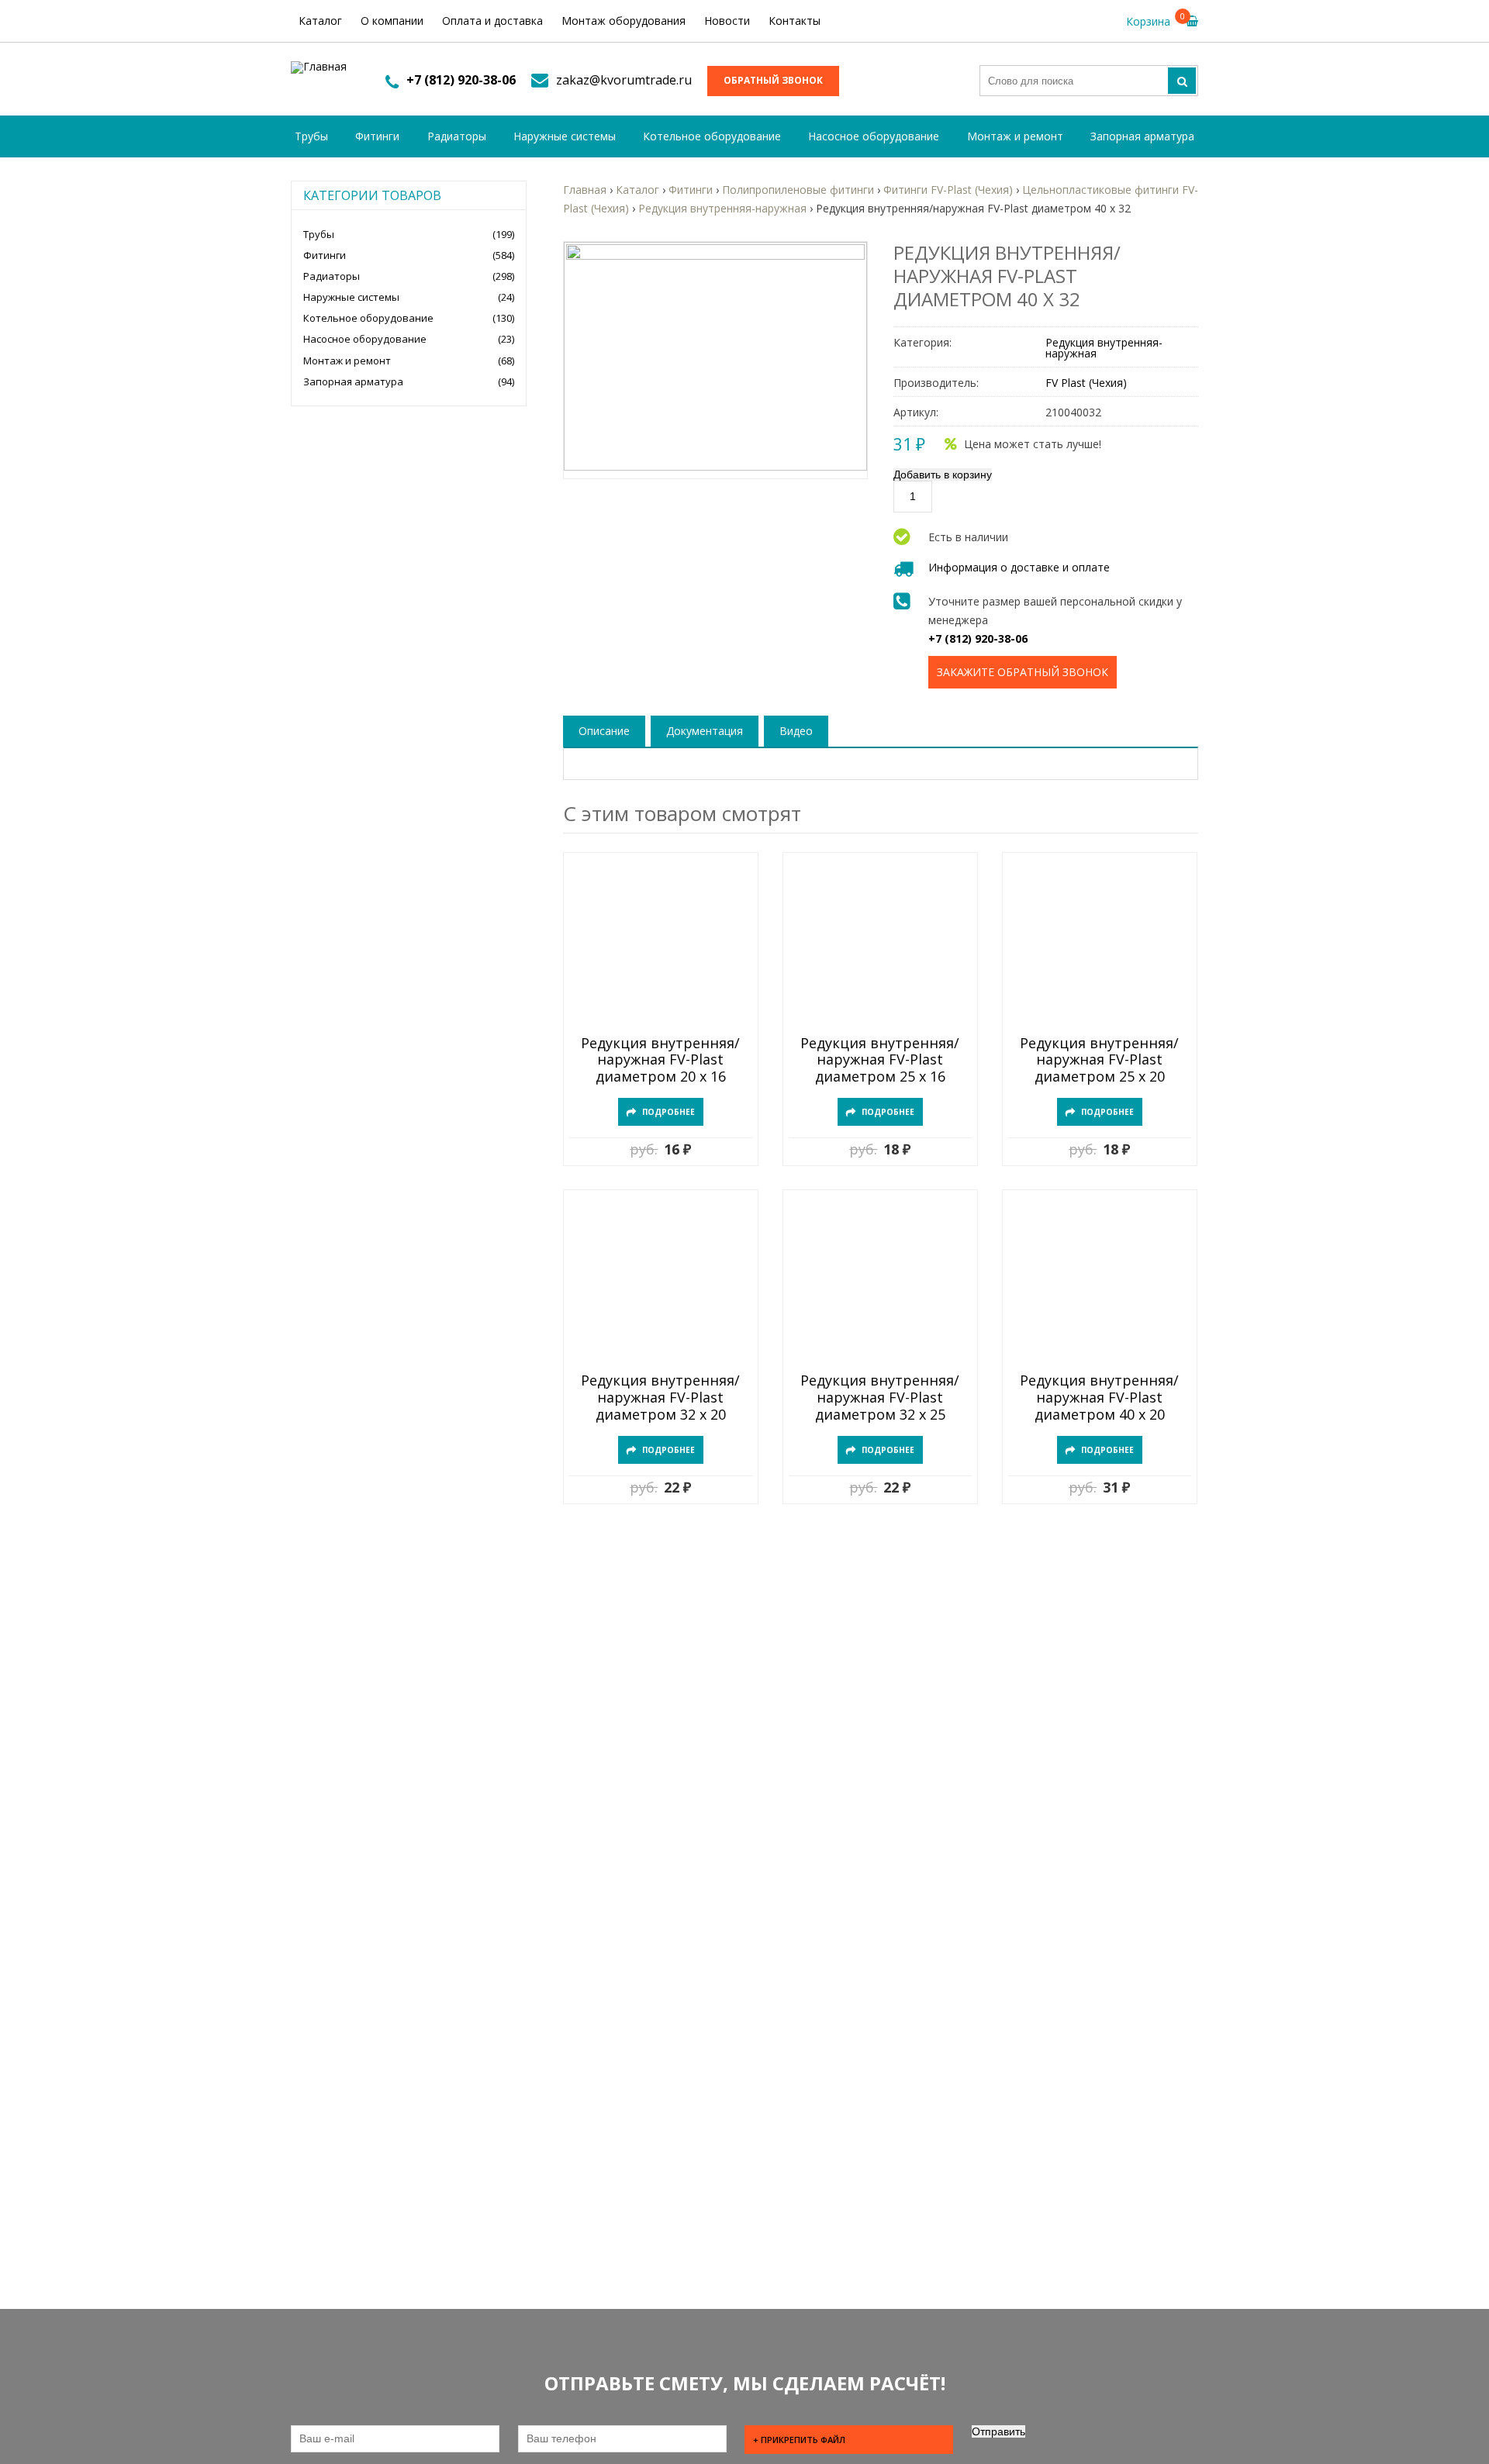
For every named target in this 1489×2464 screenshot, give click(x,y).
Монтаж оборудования (624, 21)
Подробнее (668, 1112)
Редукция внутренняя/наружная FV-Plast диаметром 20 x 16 (660, 1060)
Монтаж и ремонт (1015, 136)
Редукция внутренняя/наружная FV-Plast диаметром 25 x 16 (880, 1060)
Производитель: (936, 383)
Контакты (795, 21)
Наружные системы (565, 136)
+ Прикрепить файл (799, 2440)
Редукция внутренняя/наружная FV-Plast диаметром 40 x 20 (1099, 1398)
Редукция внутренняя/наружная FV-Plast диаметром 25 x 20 (1099, 1060)
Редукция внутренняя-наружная (1104, 348)
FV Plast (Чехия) (1086, 383)
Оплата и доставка (492, 21)
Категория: (922, 343)
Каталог (320, 21)
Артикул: (916, 412)
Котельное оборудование (712, 136)
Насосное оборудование (874, 136)
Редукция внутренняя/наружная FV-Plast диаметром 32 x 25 (880, 1398)
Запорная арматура (1142, 136)
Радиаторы (457, 136)
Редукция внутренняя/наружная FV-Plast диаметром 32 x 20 (660, 1398)
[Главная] (319, 67)
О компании (392, 21)
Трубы (311, 136)
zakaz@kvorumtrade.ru (624, 80)
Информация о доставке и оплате (1019, 567)
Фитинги (377, 136)
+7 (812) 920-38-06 (461, 80)
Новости (727, 21)
